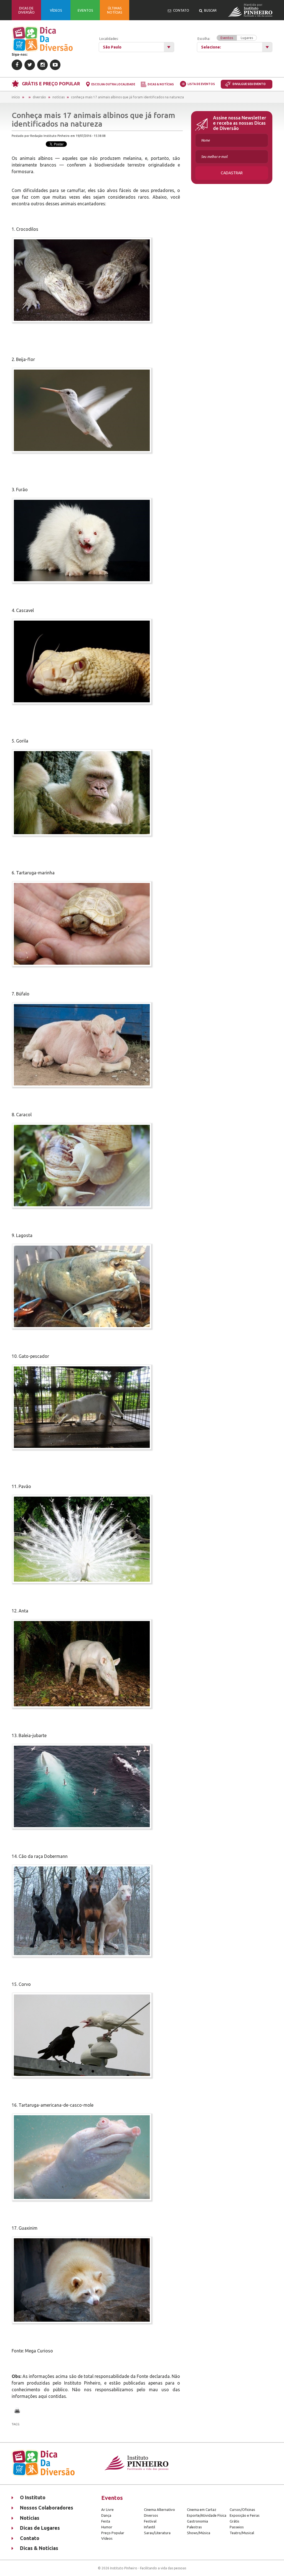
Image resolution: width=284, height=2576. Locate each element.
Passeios (237, 2527)
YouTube (55, 65)
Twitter (30, 65)
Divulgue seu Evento (249, 84)
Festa (106, 2521)
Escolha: (225, 38)
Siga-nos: (20, 54)
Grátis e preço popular (51, 84)
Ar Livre (107, 2510)
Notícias (59, 97)
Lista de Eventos (201, 84)
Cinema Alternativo (159, 2510)
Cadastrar (232, 173)
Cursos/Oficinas (242, 2510)
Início (16, 97)
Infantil (149, 2527)
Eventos (227, 38)
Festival (150, 2521)
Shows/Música (199, 2533)
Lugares (247, 38)
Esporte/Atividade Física (207, 2515)
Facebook (17, 65)
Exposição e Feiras (245, 2515)
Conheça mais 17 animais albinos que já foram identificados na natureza (127, 97)
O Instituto (33, 2497)
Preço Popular (113, 2533)
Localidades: (109, 39)
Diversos (151, 2515)
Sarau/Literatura (157, 2533)
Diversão (39, 97)
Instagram (42, 65)
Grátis (234, 2521)
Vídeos (107, 2538)
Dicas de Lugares (40, 2528)
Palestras (194, 2527)
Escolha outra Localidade (113, 84)
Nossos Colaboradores (47, 2508)
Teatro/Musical (242, 2533)
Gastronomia (197, 2521)
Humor (107, 2527)
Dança (106, 2515)
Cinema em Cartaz (202, 2510)
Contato (30, 2538)
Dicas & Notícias (161, 84)
